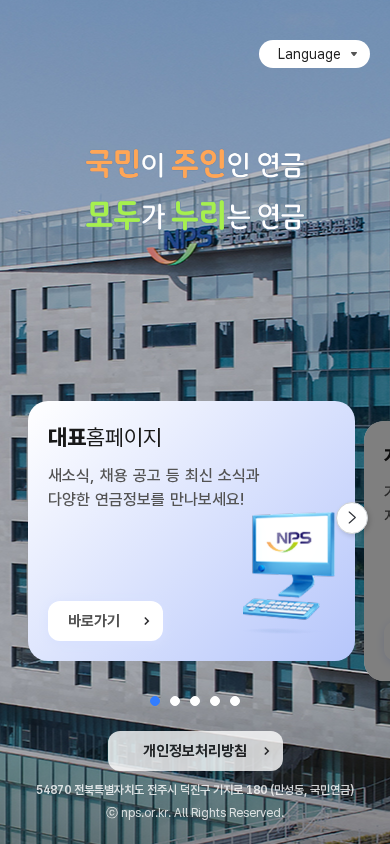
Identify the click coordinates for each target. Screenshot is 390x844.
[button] (155, 701)
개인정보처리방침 (195, 751)
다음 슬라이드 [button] (367, 518)
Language (309, 54)
